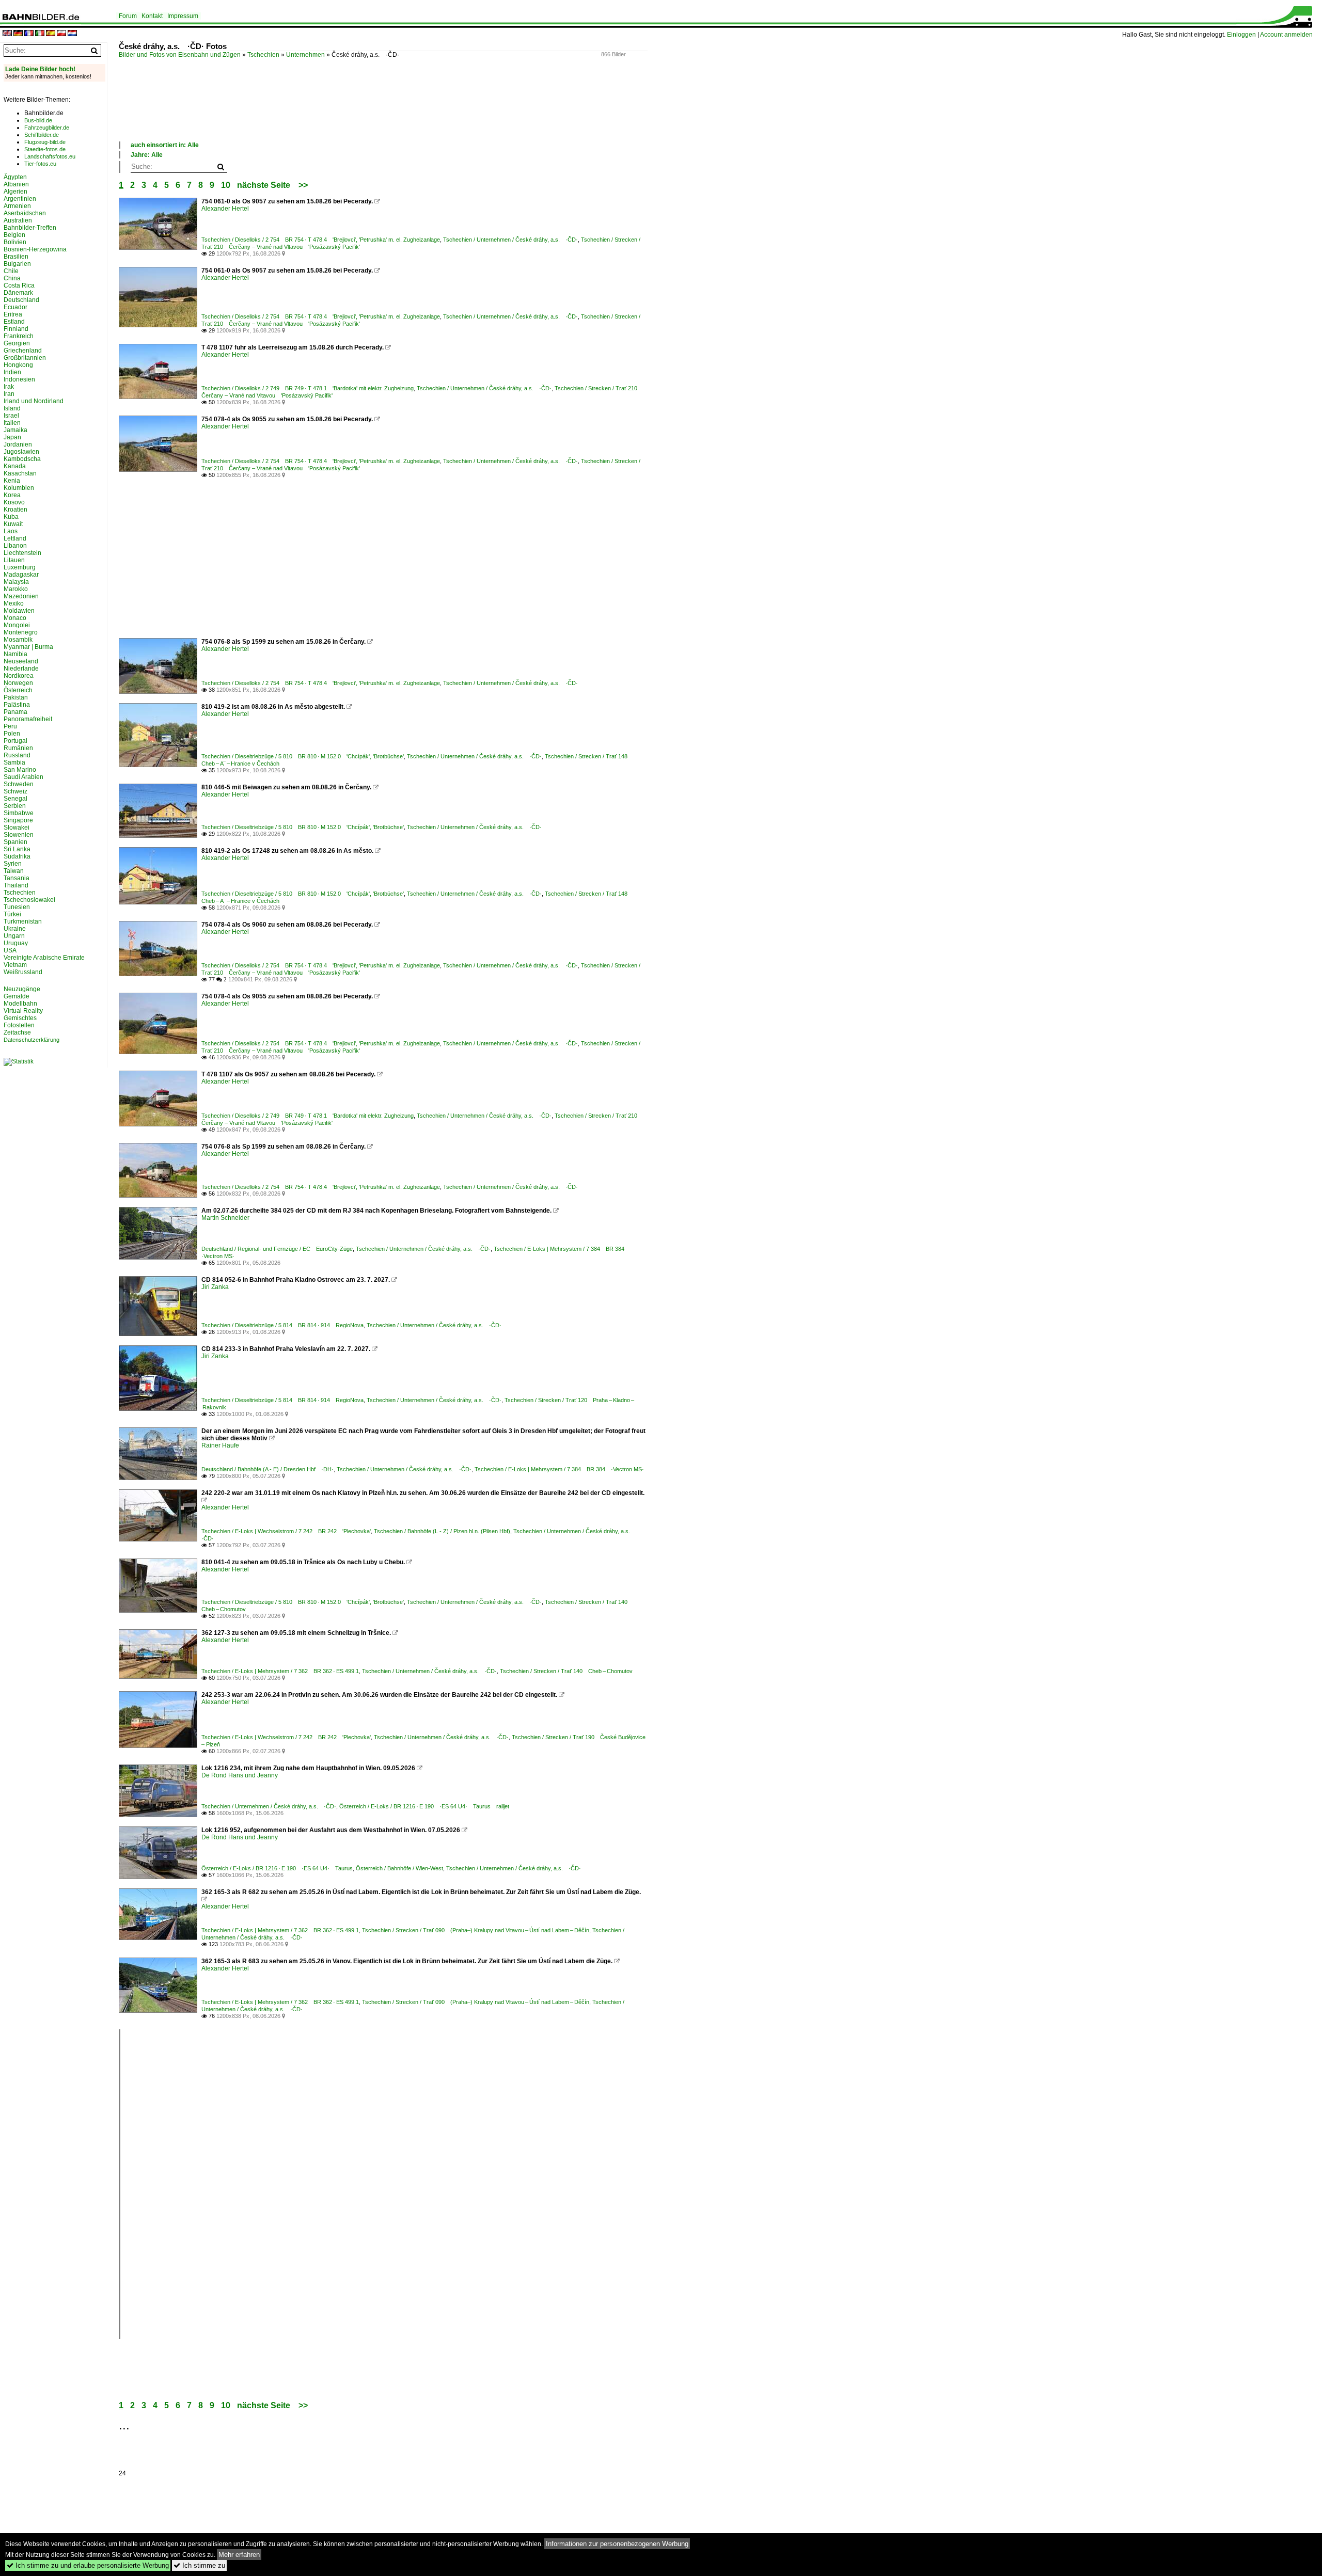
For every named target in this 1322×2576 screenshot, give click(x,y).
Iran (9, 394)
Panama (15, 712)
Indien (12, 372)
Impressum (183, 16)
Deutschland (21, 300)
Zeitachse (17, 1032)
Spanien (15, 842)
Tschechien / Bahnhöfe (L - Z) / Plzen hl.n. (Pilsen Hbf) (442, 1531)
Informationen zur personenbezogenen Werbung (617, 2544)
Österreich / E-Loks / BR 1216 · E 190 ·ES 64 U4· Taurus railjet (424, 1806)
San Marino (20, 770)
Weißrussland (23, 972)
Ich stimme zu (199, 2565)
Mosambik (18, 640)
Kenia (12, 481)
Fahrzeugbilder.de (47, 128)
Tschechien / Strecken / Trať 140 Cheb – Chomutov (566, 1671)
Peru (10, 726)
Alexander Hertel (225, 209)
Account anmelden (1286, 35)
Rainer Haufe (220, 1445)
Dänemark (18, 293)
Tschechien (263, 55)
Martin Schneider (225, 1218)
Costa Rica (19, 285)
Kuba (11, 517)
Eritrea (13, 314)
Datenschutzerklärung (32, 1040)
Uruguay (16, 943)
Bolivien (15, 242)
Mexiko (14, 603)
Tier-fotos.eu (40, 164)
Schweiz (15, 791)
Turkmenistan (23, 921)
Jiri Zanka (215, 1287)
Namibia (15, 654)
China (12, 278)
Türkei (12, 914)
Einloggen (1241, 35)
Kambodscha (22, 459)
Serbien (15, 806)
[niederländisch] (72, 34)
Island (12, 408)
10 (226, 185)
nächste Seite (264, 185)
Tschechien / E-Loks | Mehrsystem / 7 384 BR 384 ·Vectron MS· (559, 1469)
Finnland (16, 329)
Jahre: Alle (147, 155)
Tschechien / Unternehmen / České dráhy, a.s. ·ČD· (510, 240)
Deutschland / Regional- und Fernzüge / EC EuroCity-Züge (277, 1249)
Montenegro (21, 632)
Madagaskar (21, 575)
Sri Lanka (17, 849)
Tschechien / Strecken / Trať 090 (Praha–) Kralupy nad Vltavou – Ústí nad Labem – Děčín (476, 1930)
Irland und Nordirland (34, 401)
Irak (9, 387)
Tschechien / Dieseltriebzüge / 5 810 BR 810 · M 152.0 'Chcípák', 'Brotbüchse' (303, 756)
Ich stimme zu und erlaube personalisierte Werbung (88, 2565)
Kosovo (14, 502)
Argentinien (20, 199)
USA (10, 950)
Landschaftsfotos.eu (50, 156)
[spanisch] (51, 34)
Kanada (15, 466)
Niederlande (21, 669)
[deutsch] (18, 34)
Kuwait (13, 524)
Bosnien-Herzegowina (35, 249)
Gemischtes (20, 1018)
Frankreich (19, 336)
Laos (11, 531)
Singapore (18, 820)
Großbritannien (25, 358)
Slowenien (19, 835)
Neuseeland (21, 661)
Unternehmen (305, 55)
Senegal (15, 799)
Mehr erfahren (239, 2555)
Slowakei (17, 828)
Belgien (14, 235)
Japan (12, 437)
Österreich (18, 690)
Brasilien (16, 257)
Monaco (15, 618)
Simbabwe (19, 813)
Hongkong (18, 365)
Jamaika (15, 430)
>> (303, 185)
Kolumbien (19, 488)
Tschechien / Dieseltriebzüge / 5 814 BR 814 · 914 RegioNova (282, 1325)
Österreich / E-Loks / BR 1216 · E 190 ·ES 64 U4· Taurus (277, 1868)
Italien (12, 423)
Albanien (16, 184)
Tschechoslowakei (29, 900)
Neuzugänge (22, 989)
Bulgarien (17, 264)
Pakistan (16, 697)
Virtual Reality (23, 1011)
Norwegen (18, 683)
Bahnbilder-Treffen (30, 228)
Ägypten (15, 177)
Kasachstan (20, 473)
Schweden (19, 784)
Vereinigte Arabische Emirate (44, 958)
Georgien (17, 343)
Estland (14, 322)
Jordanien (18, 444)
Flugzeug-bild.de (45, 142)
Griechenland (23, 351)
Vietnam (15, 965)
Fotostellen (19, 1025)
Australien (18, 220)
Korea (12, 495)
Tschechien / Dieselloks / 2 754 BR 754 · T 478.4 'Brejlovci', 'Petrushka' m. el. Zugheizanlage (321, 240)
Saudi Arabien (23, 777)
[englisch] (7, 34)
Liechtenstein (22, 553)
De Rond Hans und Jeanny (240, 1775)
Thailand (16, 885)
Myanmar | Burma (28, 647)
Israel (11, 416)
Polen (12, 734)
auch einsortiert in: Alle (165, 145)
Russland (17, 755)
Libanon (15, 546)
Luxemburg (20, 567)
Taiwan (14, 871)
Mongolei (17, 625)
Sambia (14, 762)
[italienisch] (40, 34)
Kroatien (15, 510)
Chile (11, 271)
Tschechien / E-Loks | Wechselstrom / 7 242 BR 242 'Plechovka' (286, 1531)
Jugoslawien (21, 452)
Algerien (15, 192)
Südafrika (17, 856)
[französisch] (29, 34)
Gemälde (17, 996)
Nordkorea (19, 676)
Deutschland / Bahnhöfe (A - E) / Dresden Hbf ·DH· (267, 1469)
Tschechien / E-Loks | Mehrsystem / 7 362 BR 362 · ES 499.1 (280, 1671)
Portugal (15, 741)
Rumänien (18, 748)
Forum (128, 16)
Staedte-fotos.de (45, 149)
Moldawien (19, 611)
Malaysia (16, 582)
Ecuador (15, 307)
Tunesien (17, 907)
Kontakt (152, 16)
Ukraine (15, 929)
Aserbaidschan (25, 213)
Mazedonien (21, 596)
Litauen (14, 560)
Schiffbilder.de (42, 135)
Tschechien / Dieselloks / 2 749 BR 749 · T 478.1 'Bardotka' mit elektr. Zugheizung (308, 388)
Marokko (16, 589)
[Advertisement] (307, 110)
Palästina (17, 705)
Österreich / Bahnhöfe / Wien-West (399, 1868)
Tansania (17, 878)
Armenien (17, 206)
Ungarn (14, 936)
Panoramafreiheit (28, 719)
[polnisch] (61, 34)
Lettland (15, 538)
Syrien (13, 864)
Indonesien (19, 379)
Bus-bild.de (38, 120)
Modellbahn (20, 1004)
